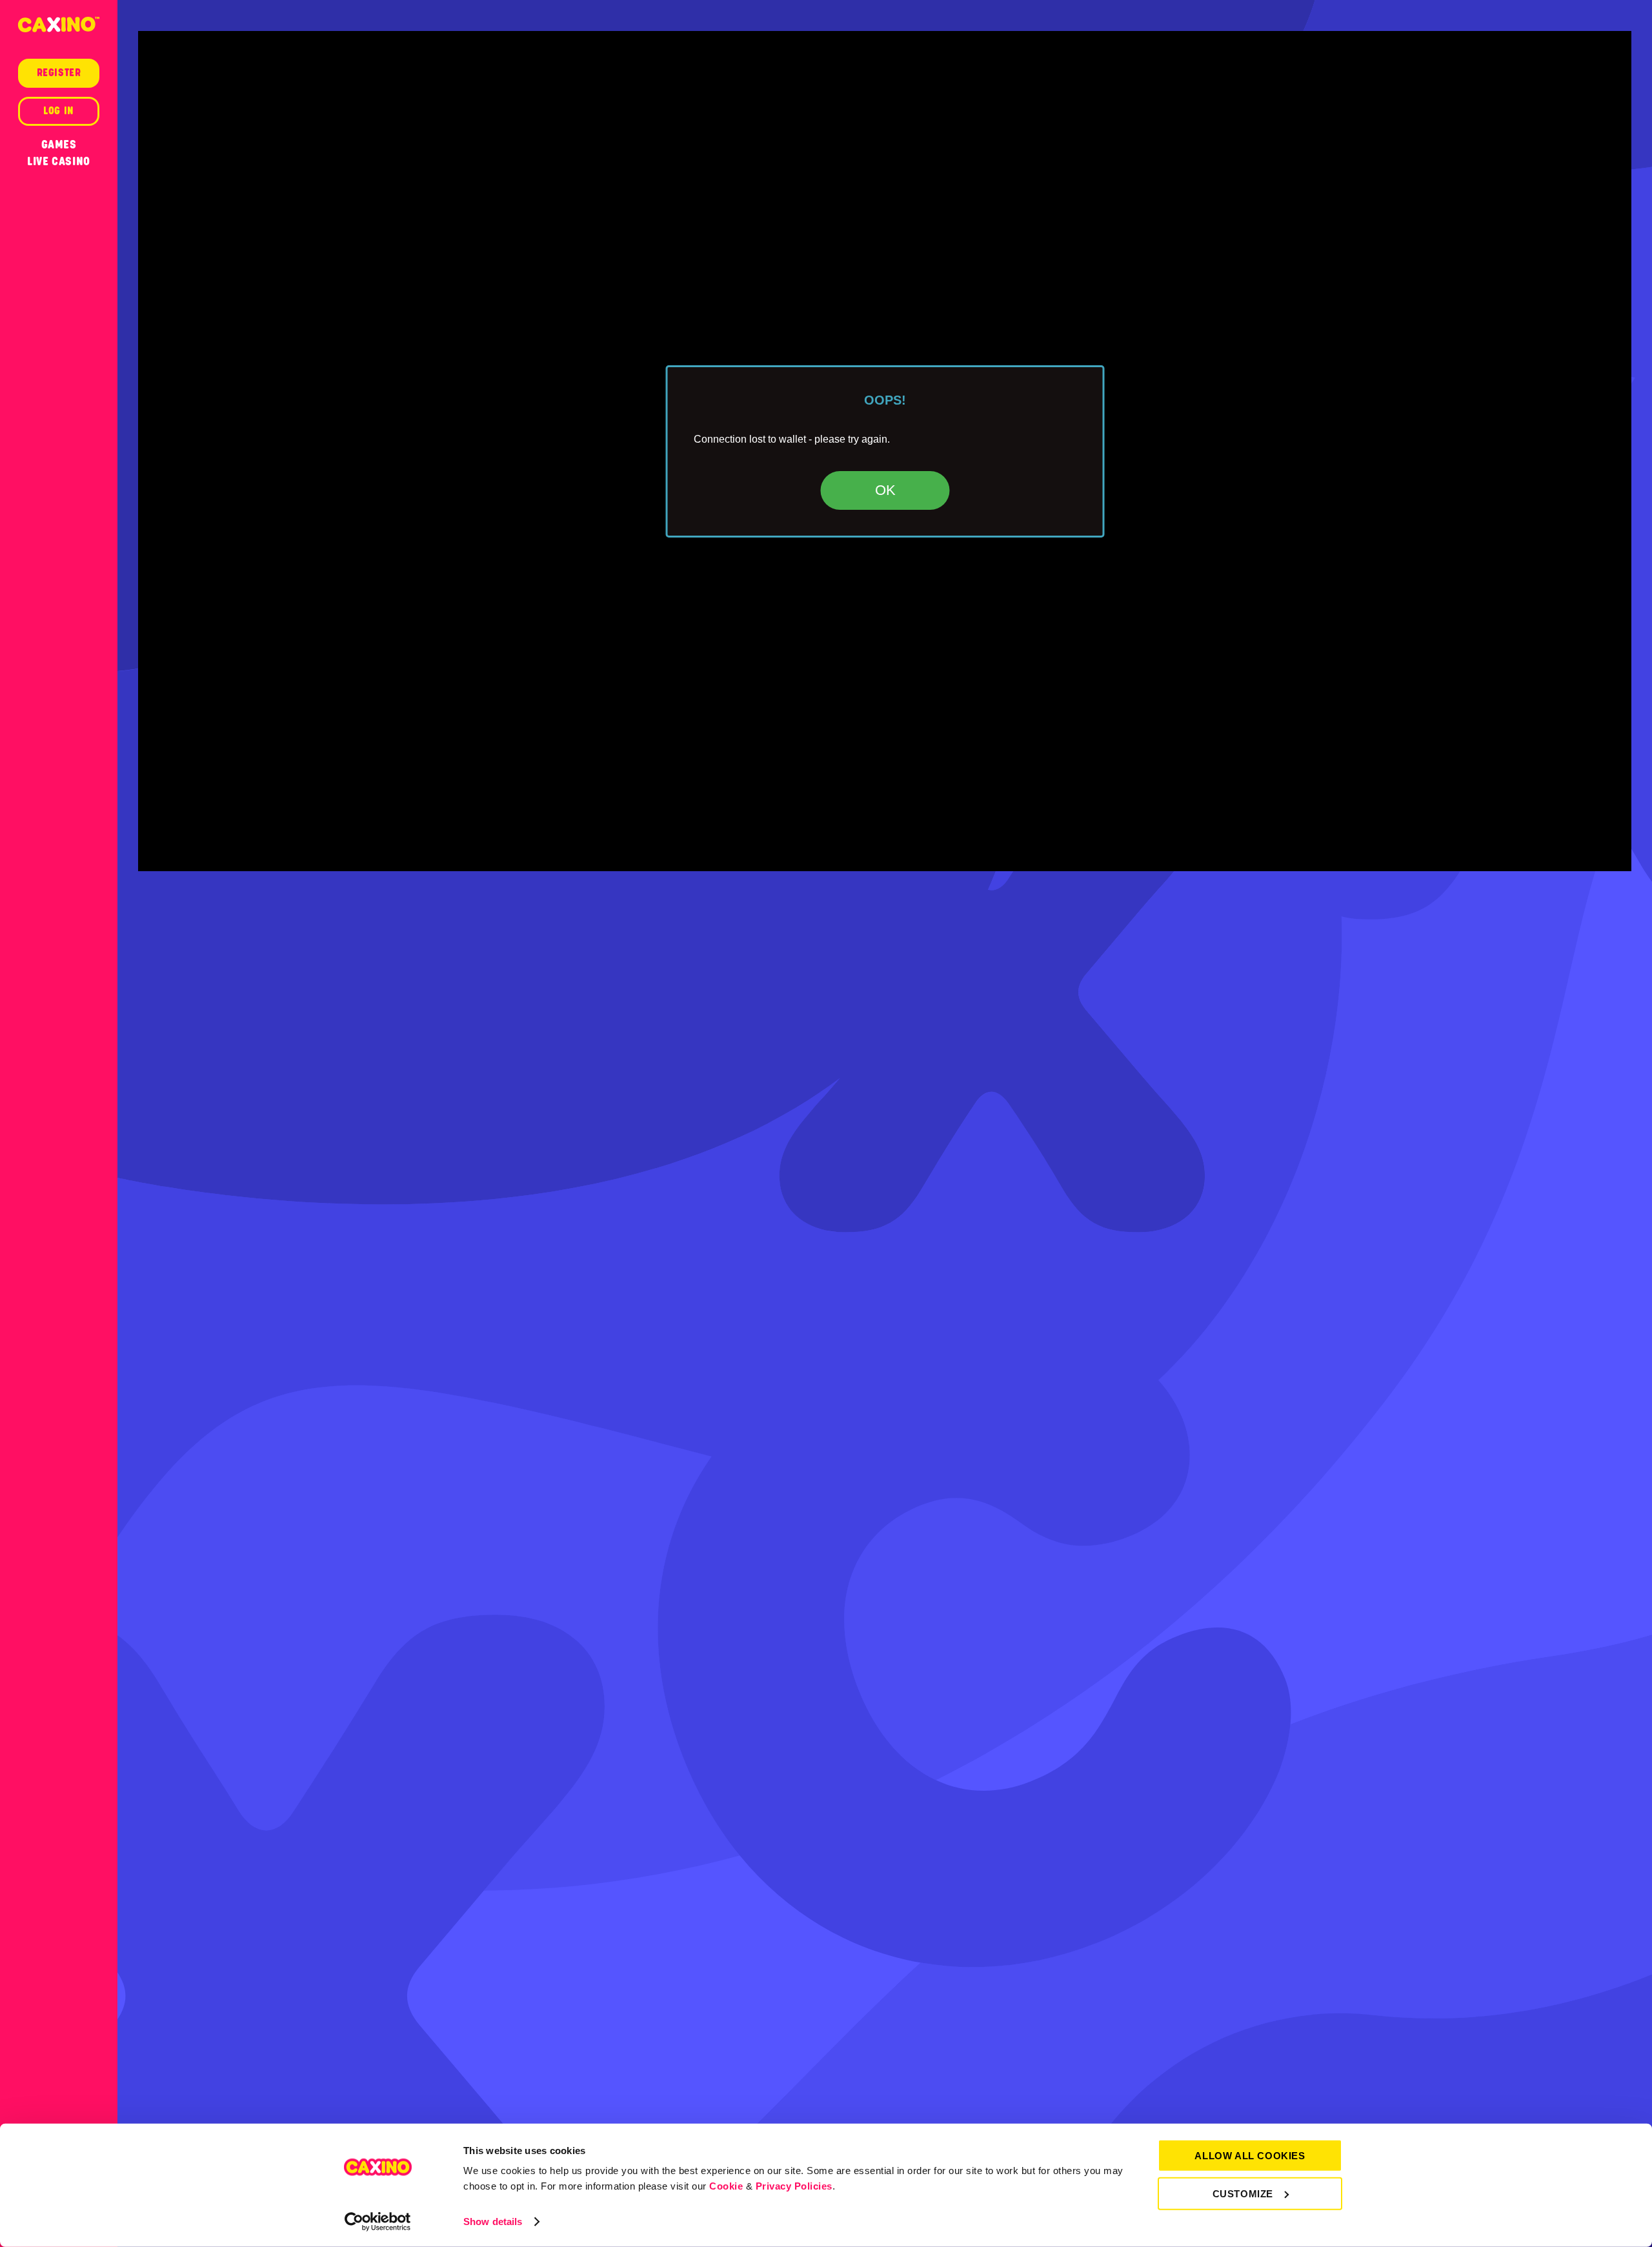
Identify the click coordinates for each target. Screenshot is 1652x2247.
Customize (1243, 2193)
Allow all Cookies (1250, 2156)
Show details (493, 2222)
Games (59, 145)
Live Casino (59, 161)
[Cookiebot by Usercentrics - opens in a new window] (378, 2222)
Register (59, 73)
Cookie (726, 2186)
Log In (59, 111)
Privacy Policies (794, 2186)
